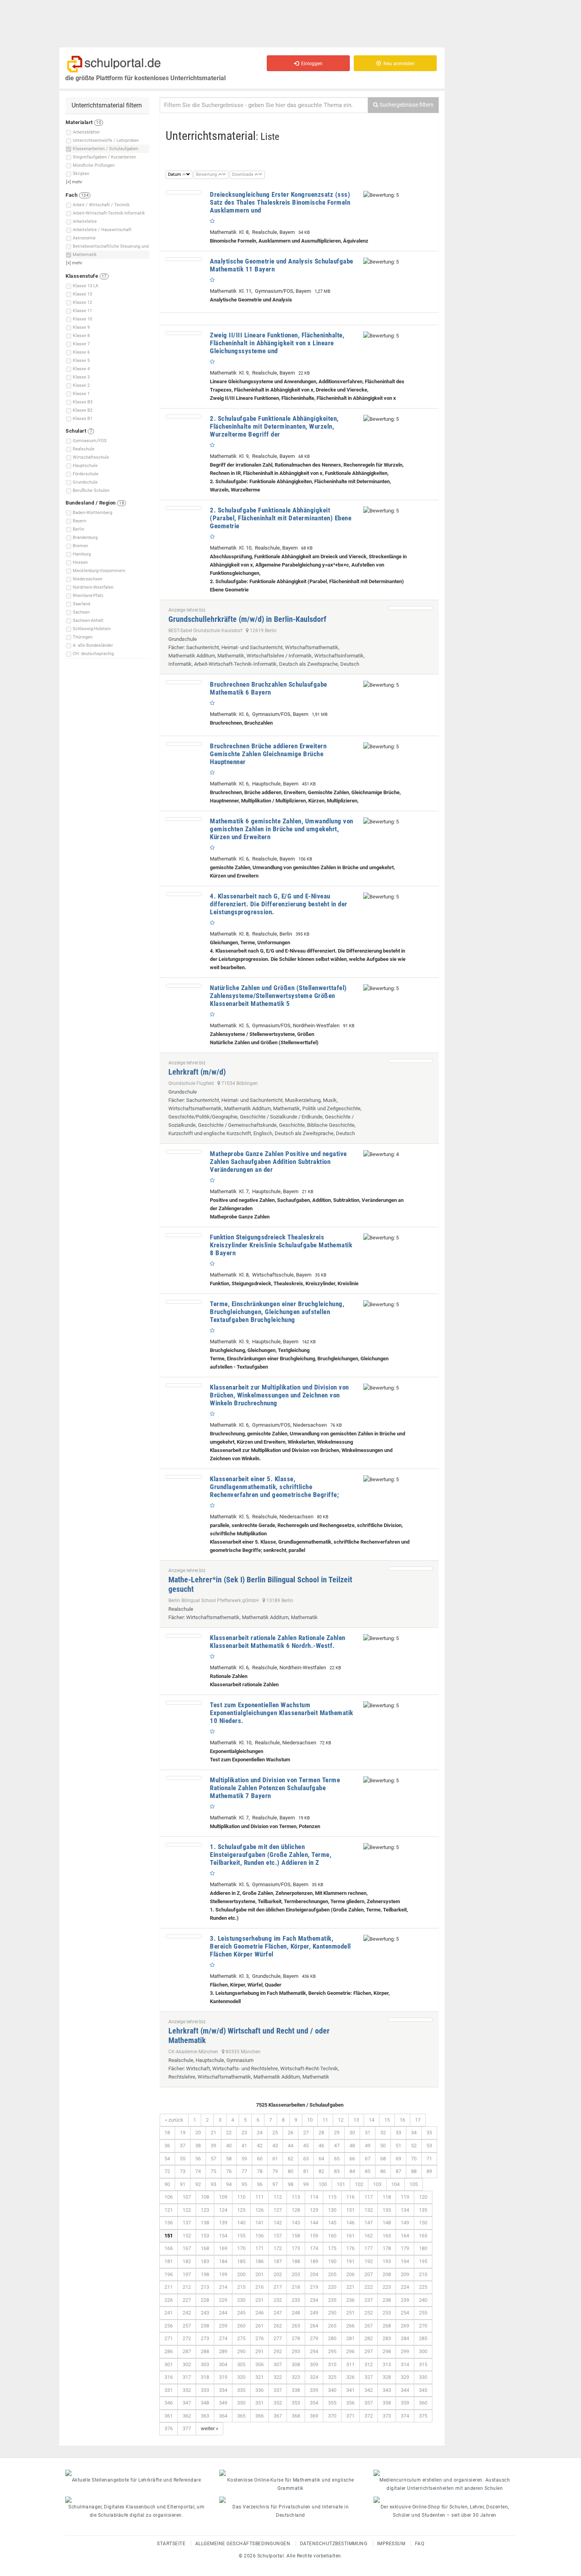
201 (259, 2274)
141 (259, 2223)
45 (306, 2146)
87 (398, 2171)
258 (205, 2326)
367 (278, 2416)
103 (377, 2184)
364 (223, 2416)
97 (275, 2184)
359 (405, 2403)
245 (241, 2313)
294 (314, 2351)
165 (423, 2236)
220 (332, 2287)
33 (398, 2133)
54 (167, 2159)
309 (314, 2364)
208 (387, 2274)
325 (332, 2377)
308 (296, 2364)
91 (183, 2184)
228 (205, 2300)
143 (296, 2223)
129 (314, 2210)
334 (223, 2390)
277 (278, 2338)
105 (414, 2184)
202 (278, 2274)
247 (278, 2313)
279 (314, 2338)
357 (369, 2403)
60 (260, 2159)
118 (387, 2197)
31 (368, 2133)
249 (314, 2313)
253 (387, 2313)
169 (223, 2248)
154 (223, 2236)
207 (369, 2274)
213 (205, 2287)
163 (387, 2236)
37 (183, 2146)
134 (405, 2210)
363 (205, 2416)
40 (229, 2146)
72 (167, 2171)
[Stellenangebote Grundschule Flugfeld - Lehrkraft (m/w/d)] (410, 1061)
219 (314, 2287)
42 (260, 2146)
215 (241, 2287)
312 (369, 2364)
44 (290, 2146)
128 (296, 2210)
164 (405, 2236)
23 (244, 2133)
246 (259, 2313)
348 (205, 2403)
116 (350, 2197)
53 (429, 2146)
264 (314, 2326)
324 (314, 2377)
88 (414, 2171)
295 (332, 2351)
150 (423, 2223)
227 (187, 2300)
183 (205, 2261)
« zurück (174, 2120)
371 (350, 2416)
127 (278, 2210)
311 (350, 2364)
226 (169, 2300)
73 (183, 2171)
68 (383, 2159)
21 (213, 2133)
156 (259, 2236)
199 (223, 2274)
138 (205, 2223)
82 (321, 2171)
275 (241, 2338)
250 (332, 2313)
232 (278, 2300)
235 (332, 2300)
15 (387, 2120)
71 (429, 2159)
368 (296, 2416)
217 (278, 2287)
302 (187, 2364)
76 (229, 2171)
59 (244, 2159)
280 (332, 2338)
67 (368, 2159)
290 (241, 2351)
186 (259, 2261)
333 (205, 2390)
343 (387, 2390)
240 (423, 2300)
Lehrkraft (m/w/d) (197, 1072)
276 (259, 2338)
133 (387, 2210)
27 (306, 2133)
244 (223, 2313)
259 (223, 2326)
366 (259, 2416)
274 (223, 2338)
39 (213, 2146)
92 (198, 2184)
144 (314, 2223)
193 (387, 2261)
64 (321, 2159)
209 (405, 2274)
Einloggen (311, 64)
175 (332, 2248)
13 (356, 2120)
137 (187, 2223)
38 (198, 2146)
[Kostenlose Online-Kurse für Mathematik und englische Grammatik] (290, 2473)
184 (223, 2261)
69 (398, 2159)
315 (423, 2364)
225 (423, 2287)
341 (350, 2390)
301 (169, 2364)
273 (205, 2338)
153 (205, 2236)
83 (337, 2171)
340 (332, 2390)
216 (259, 2287)
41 (244, 2146)
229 (223, 2300)
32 (383, 2133)
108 (205, 2197)
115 (332, 2197)
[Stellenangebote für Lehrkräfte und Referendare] (136, 2473)
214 (223, 2287)
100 (323, 2184)
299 (405, 2351)
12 (341, 2120)
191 (350, 2261)
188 (296, 2261)
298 (387, 2351)
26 (290, 2133)
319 (223, 2377)
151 (169, 2236)
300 (423, 2351)
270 (423, 2326)
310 (332, 2364)
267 (369, 2326)
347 (187, 2403)
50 (383, 2146)
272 (187, 2338)
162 (369, 2236)
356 (350, 2403)
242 (187, 2313)
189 (314, 2261)
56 (198, 2159)
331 (169, 2390)
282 (369, 2338)
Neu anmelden (398, 64)
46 (321, 2146)
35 (429, 2133)
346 (169, 2403)
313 (387, 2364)
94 (229, 2184)
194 (405, 2261)
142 (278, 2223)
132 (369, 2210)
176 (350, 2248)
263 (296, 2326)
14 (372, 2120)
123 (205, 2210)
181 (169, 2261)
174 (314, 2248)
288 (205, 2351)
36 (167, 2146)
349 (223, 2403)
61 (275, 2159)
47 (337, 2146)
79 (275, 2171)
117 (369, 2197)
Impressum (391, 2544)
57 (213, 2159)
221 (350, 2287)
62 (290, 2159)
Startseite (171, 2544)
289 (223, 2351)
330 (423, 2377)
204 (314, 2274)
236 (350, 2300)
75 (213, 2171)
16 (402, 2120)
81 (306, 2171)
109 (223, 2197)
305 (241, 2364)
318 (205, 2377)
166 (169, 2248)
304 (223, 2364)
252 (369, 2313)
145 (332, 2223)
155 (241, 2236)
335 (241, 2390)
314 (405, 2364)
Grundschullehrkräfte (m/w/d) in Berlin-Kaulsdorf (247, 619)
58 (229, 2159)
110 (241, 2197)
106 (169, 2197)
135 (423, 2210)
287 (187, 2351)
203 (296, 2274)
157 (278, 2236)
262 (278, 2326)
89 (429, 2171)
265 (332, 2326)
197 (187, 2274)
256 (169, 2326)
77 (244, 2171)
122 (187, 2210)
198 (205, 2274)
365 (241, 2416)
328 (387, 2377)
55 (183, 2159)
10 (310, 2120)
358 (387, 2403)
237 (369, 2300)
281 (350, 2338)
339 (314, 2390)
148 (387, 2223)
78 (260, 2171)
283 (387, 2338)
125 (241, 2210)
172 (278, 2248)
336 (259, 2390)
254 (405, 2313)
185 (241, 2261)
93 (213, 2184)
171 (259, 2248)
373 (387, 2416)
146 (350, 2223)
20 (198, 2133)
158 (296, 2236)
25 (275, 2133)
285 (423, 2338)
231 (259, 2300)
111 (259, 2197)
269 (405, 2326)
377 (187, 2428)
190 (332, 2261)
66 (352, 2159)
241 (169, 2313)
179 (405, 2248)
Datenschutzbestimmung (334, 2544)
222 (369, 2287)
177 (369, 2248)
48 (352, 2146)
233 (296, 2300)
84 (352, 2171)
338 (296, 2390)
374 (405, 2416)
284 (405, 2338)
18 (167, 2133)
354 (314, 2403)
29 (337, 2133)
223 (387, 2287)
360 (423, 2403)
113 (296, 2197)
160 (332, 2236)
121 (169, 2210)
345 (423, 2390)
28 (321, 2133)
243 (205, 2313)
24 (260, 2133)
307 (278, 2364)
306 (259, 2364)
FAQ (420, 2544)
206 (350, 2274)
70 (414, 2159)
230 (241, 2300)
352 (278, 2403)
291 (259, 2351)
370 (332, 2416)
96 (260, 2184)
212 (187, 2287)
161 (350, 2236)
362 (187, 2416)
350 (241, 2403)
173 (296, 2248)
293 (296, 2351)
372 (369, 2416)
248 (296, 2313)
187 (278, 2261)
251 (350, 2313)
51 (398, 2146)
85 (368, 2171)
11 (325, 2120)
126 (259, 2210)
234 (314, 2300)
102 (359, 2184)
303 (205, 2364)
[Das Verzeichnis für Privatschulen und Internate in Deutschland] (290, 2500)
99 (306, 2184)
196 (169, 2274)
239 (405, 2300)
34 (414, 2133)
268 (387, 2326)
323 (296, 2377)
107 (187, 2197)
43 (275, 2146)
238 (387, 2300)
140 (241, 2223)
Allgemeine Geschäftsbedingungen (243, 2544)
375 (423, 2416)
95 (244, 2184)
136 (169, 2223)
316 (169, 2377)
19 (183, 2133)
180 (423, 2248)
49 (368, 2146)
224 (405, 2287)
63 (306, 2159)
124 (223, 2210)
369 (314, 2416)
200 (241, 2274)
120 (423, 2197)
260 (241, 2326)
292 (278, 2351)
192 (369, 2261)
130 (332, 2210)
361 (169, 2416)
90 (167, 2184)
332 (187, 2390)
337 (278, 2390)
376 (169, 2428)
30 (352, 2133)
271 (169, 2338)
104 (395, 2184)
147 (369, 2223)
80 (290, 2171)
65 (337, 2159)
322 (278, 2377)
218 (296, 2287)
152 (187, 2236)
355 (332, 2403)
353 (296, 2403)
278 (296, 2338)
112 (278, 2197)
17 (418, 2120)
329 (405, 2377)
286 (169, 2351)
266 (350, 2326)
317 (187, 2377)
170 (241, 2248)
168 (205, 2248)
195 (423, 2261)
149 (405, 2223)
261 (259, 2326)
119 (405, 2197)
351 (259, 2403)
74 (198, 2171)
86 (383, 2171)
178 (387, 2248)
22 (229, 2133)
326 (350, 2377)
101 (341, 2184)
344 (405, 2390)
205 (332, 2274)
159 (314, 2236)
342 (369, 2390)
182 (187, 2261)
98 (290, 2184)
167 (187, 2248)
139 (223, 2223)
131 (350, 2210)
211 (169, 2287)
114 (314, 2197)
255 (423, 2313)
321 (259, 2377)
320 (241, 2377)
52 (414, 2146)
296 (350, 2351)
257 (187, 2326)
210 (423, 2274)
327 (369, 2377)
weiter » (209, 2428)
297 (369, 2351)
